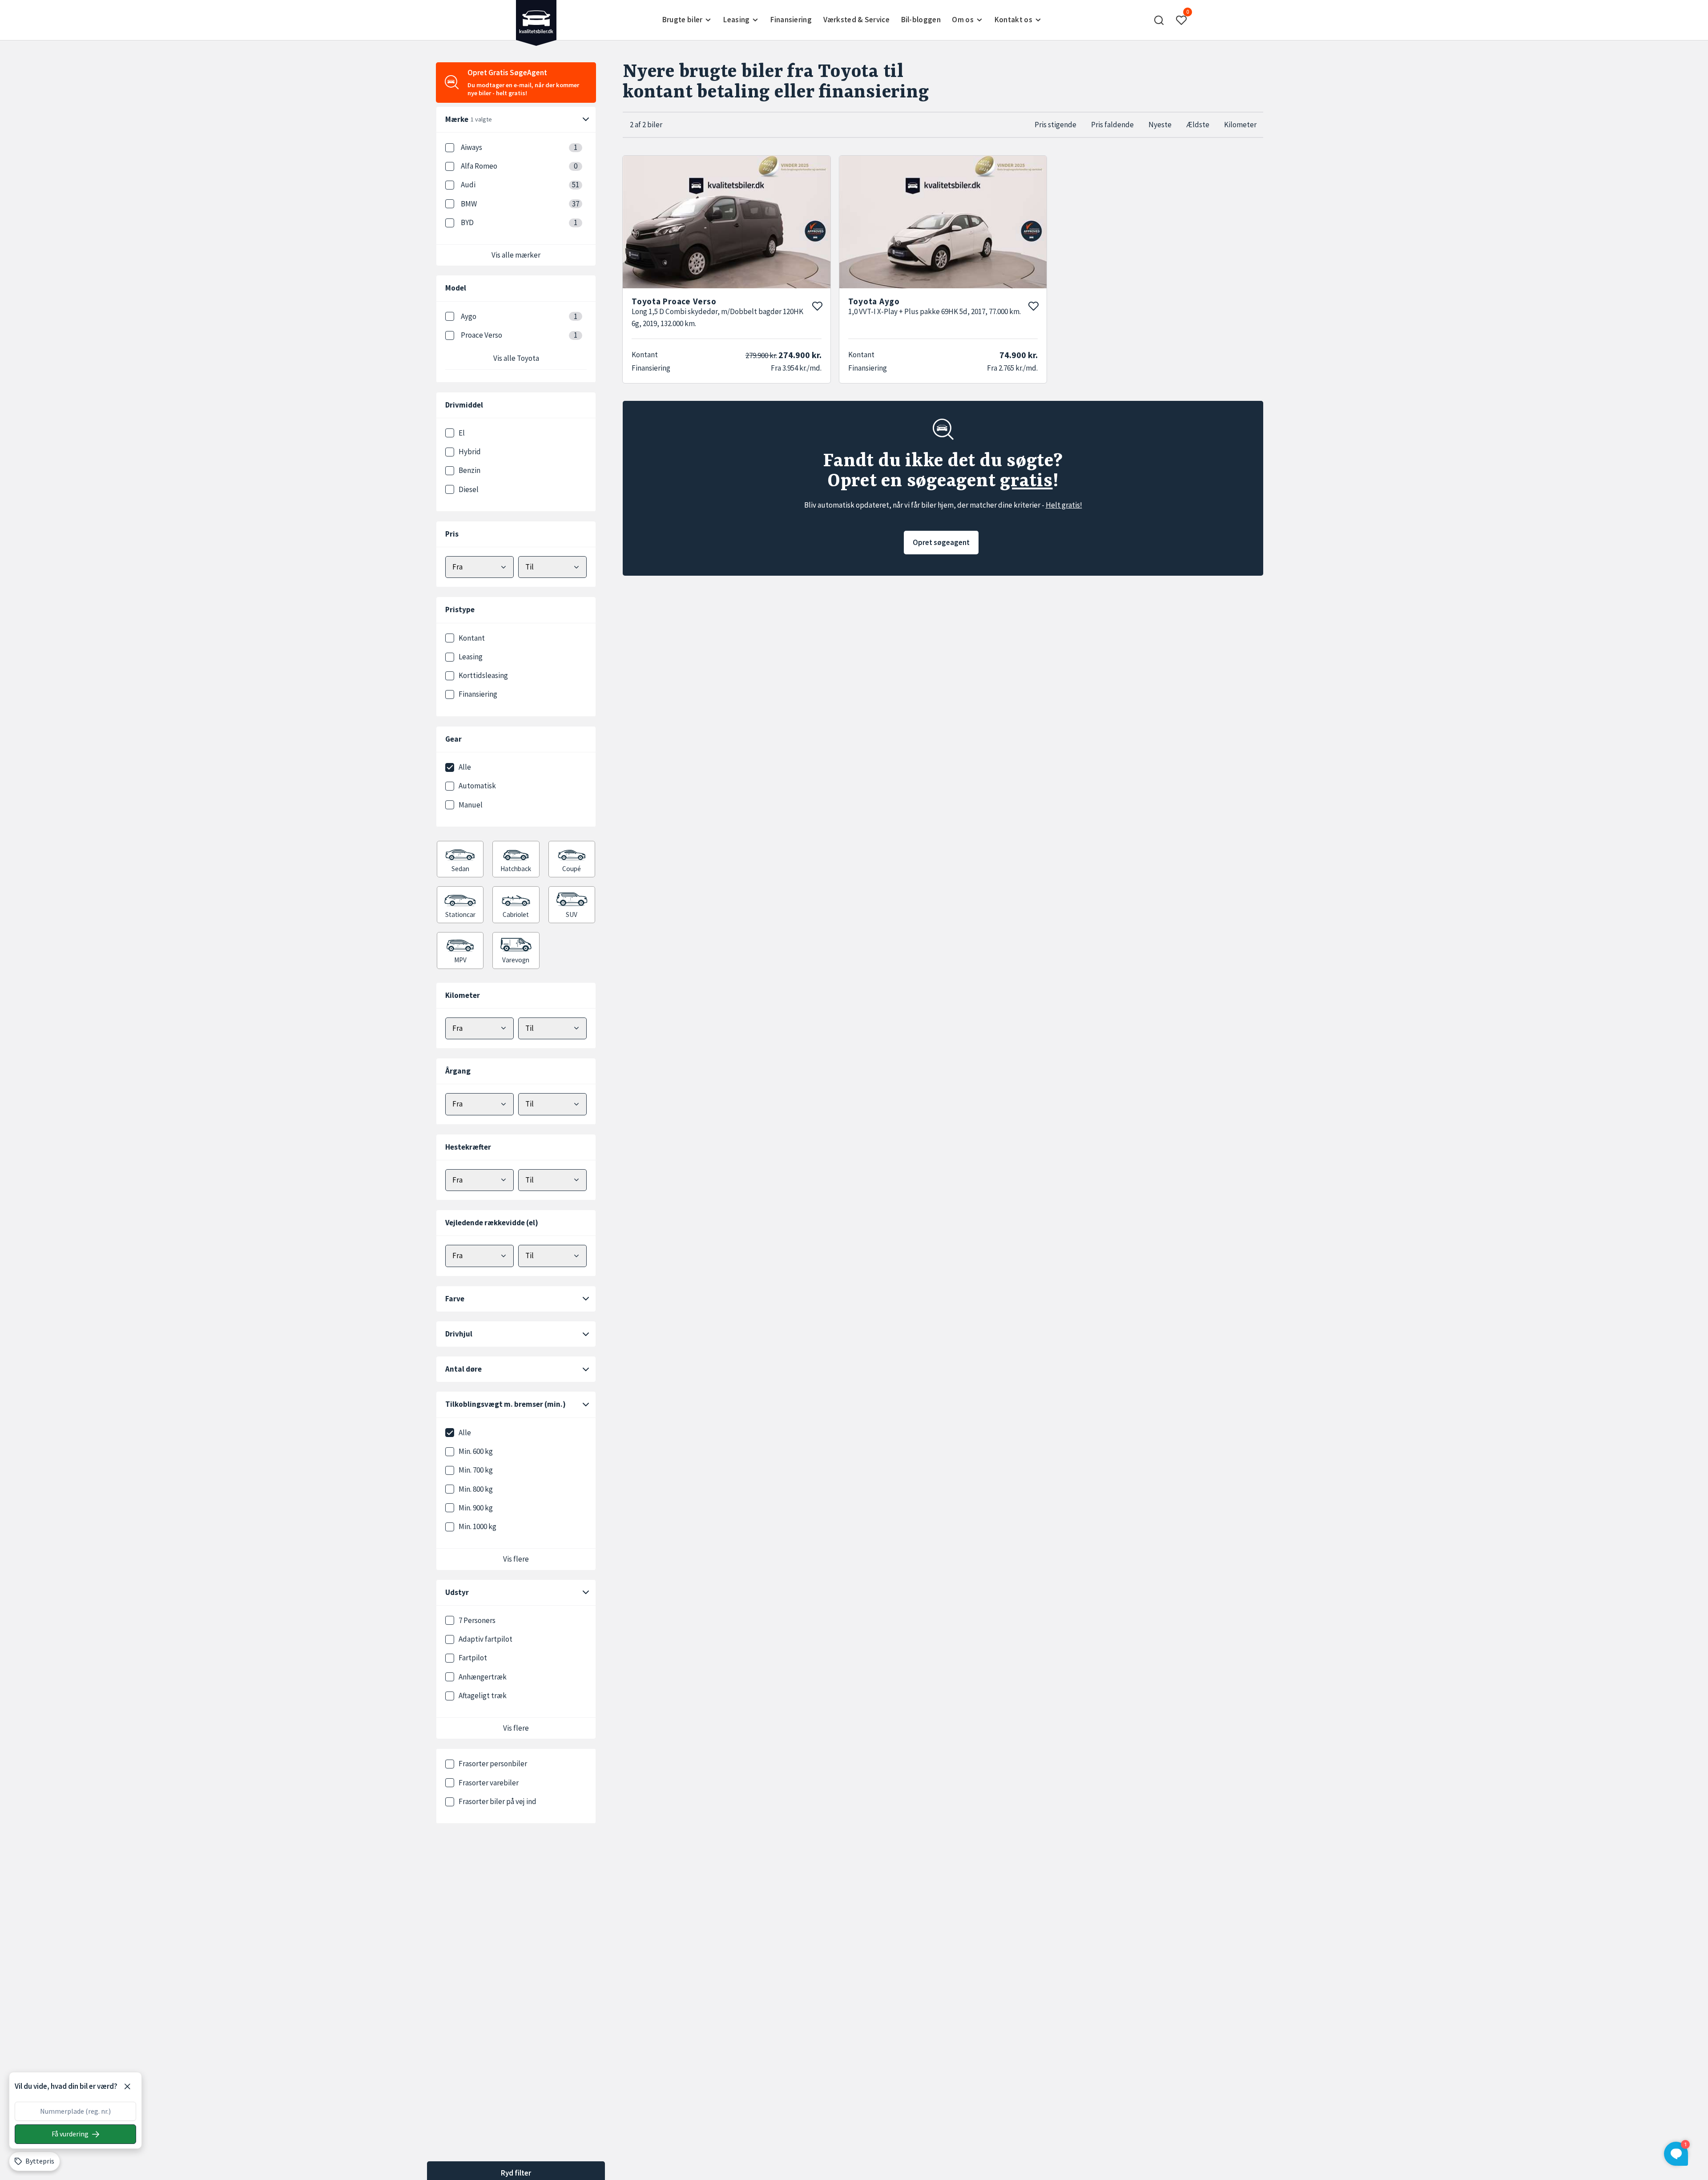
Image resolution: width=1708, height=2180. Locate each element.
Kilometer (1240, 125)
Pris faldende (1112, 125)
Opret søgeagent (941, 542)
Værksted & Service (856, 20)
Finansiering (791, 20)
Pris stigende (1055, 125)
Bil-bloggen (921, 20)
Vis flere (516, 1559)
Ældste (1198, 125)
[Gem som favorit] (817, 306)
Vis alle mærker (516, 255)
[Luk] (127, 2087)
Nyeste (1160, 125)
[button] (1159, 20)
